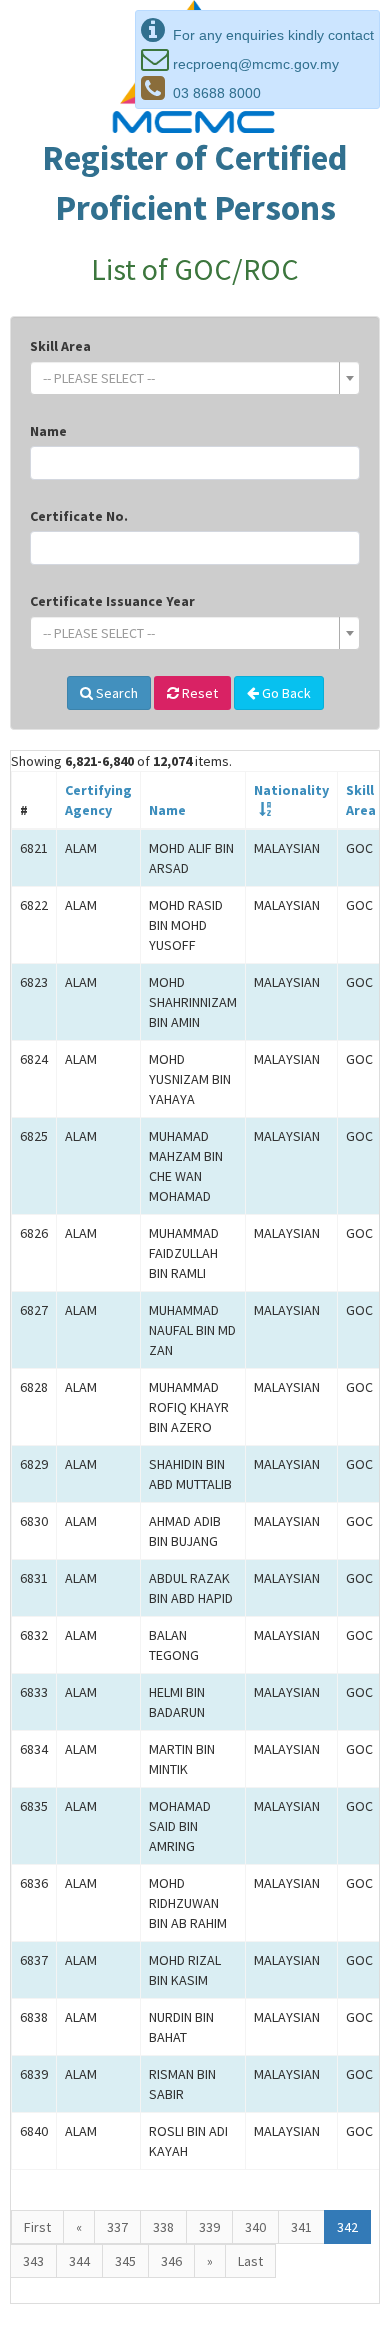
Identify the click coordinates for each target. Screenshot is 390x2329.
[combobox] (195, 378)
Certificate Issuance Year (112, 601)
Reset (198, 693)
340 (255, 2227)
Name (48, 431)
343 (33, 2261)
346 (171, 2261)
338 (163, 2227)
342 (347, 2227)
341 (301, 2227)
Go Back (285, 693)
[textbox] (189, 378)
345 (125, 2261)
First (37, 2227)
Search (115, 693)
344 (79, 2261)
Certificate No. (79, 516)
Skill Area (60, 346)
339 (209, 2227)
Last (250, 2261)
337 (117, 2227)
